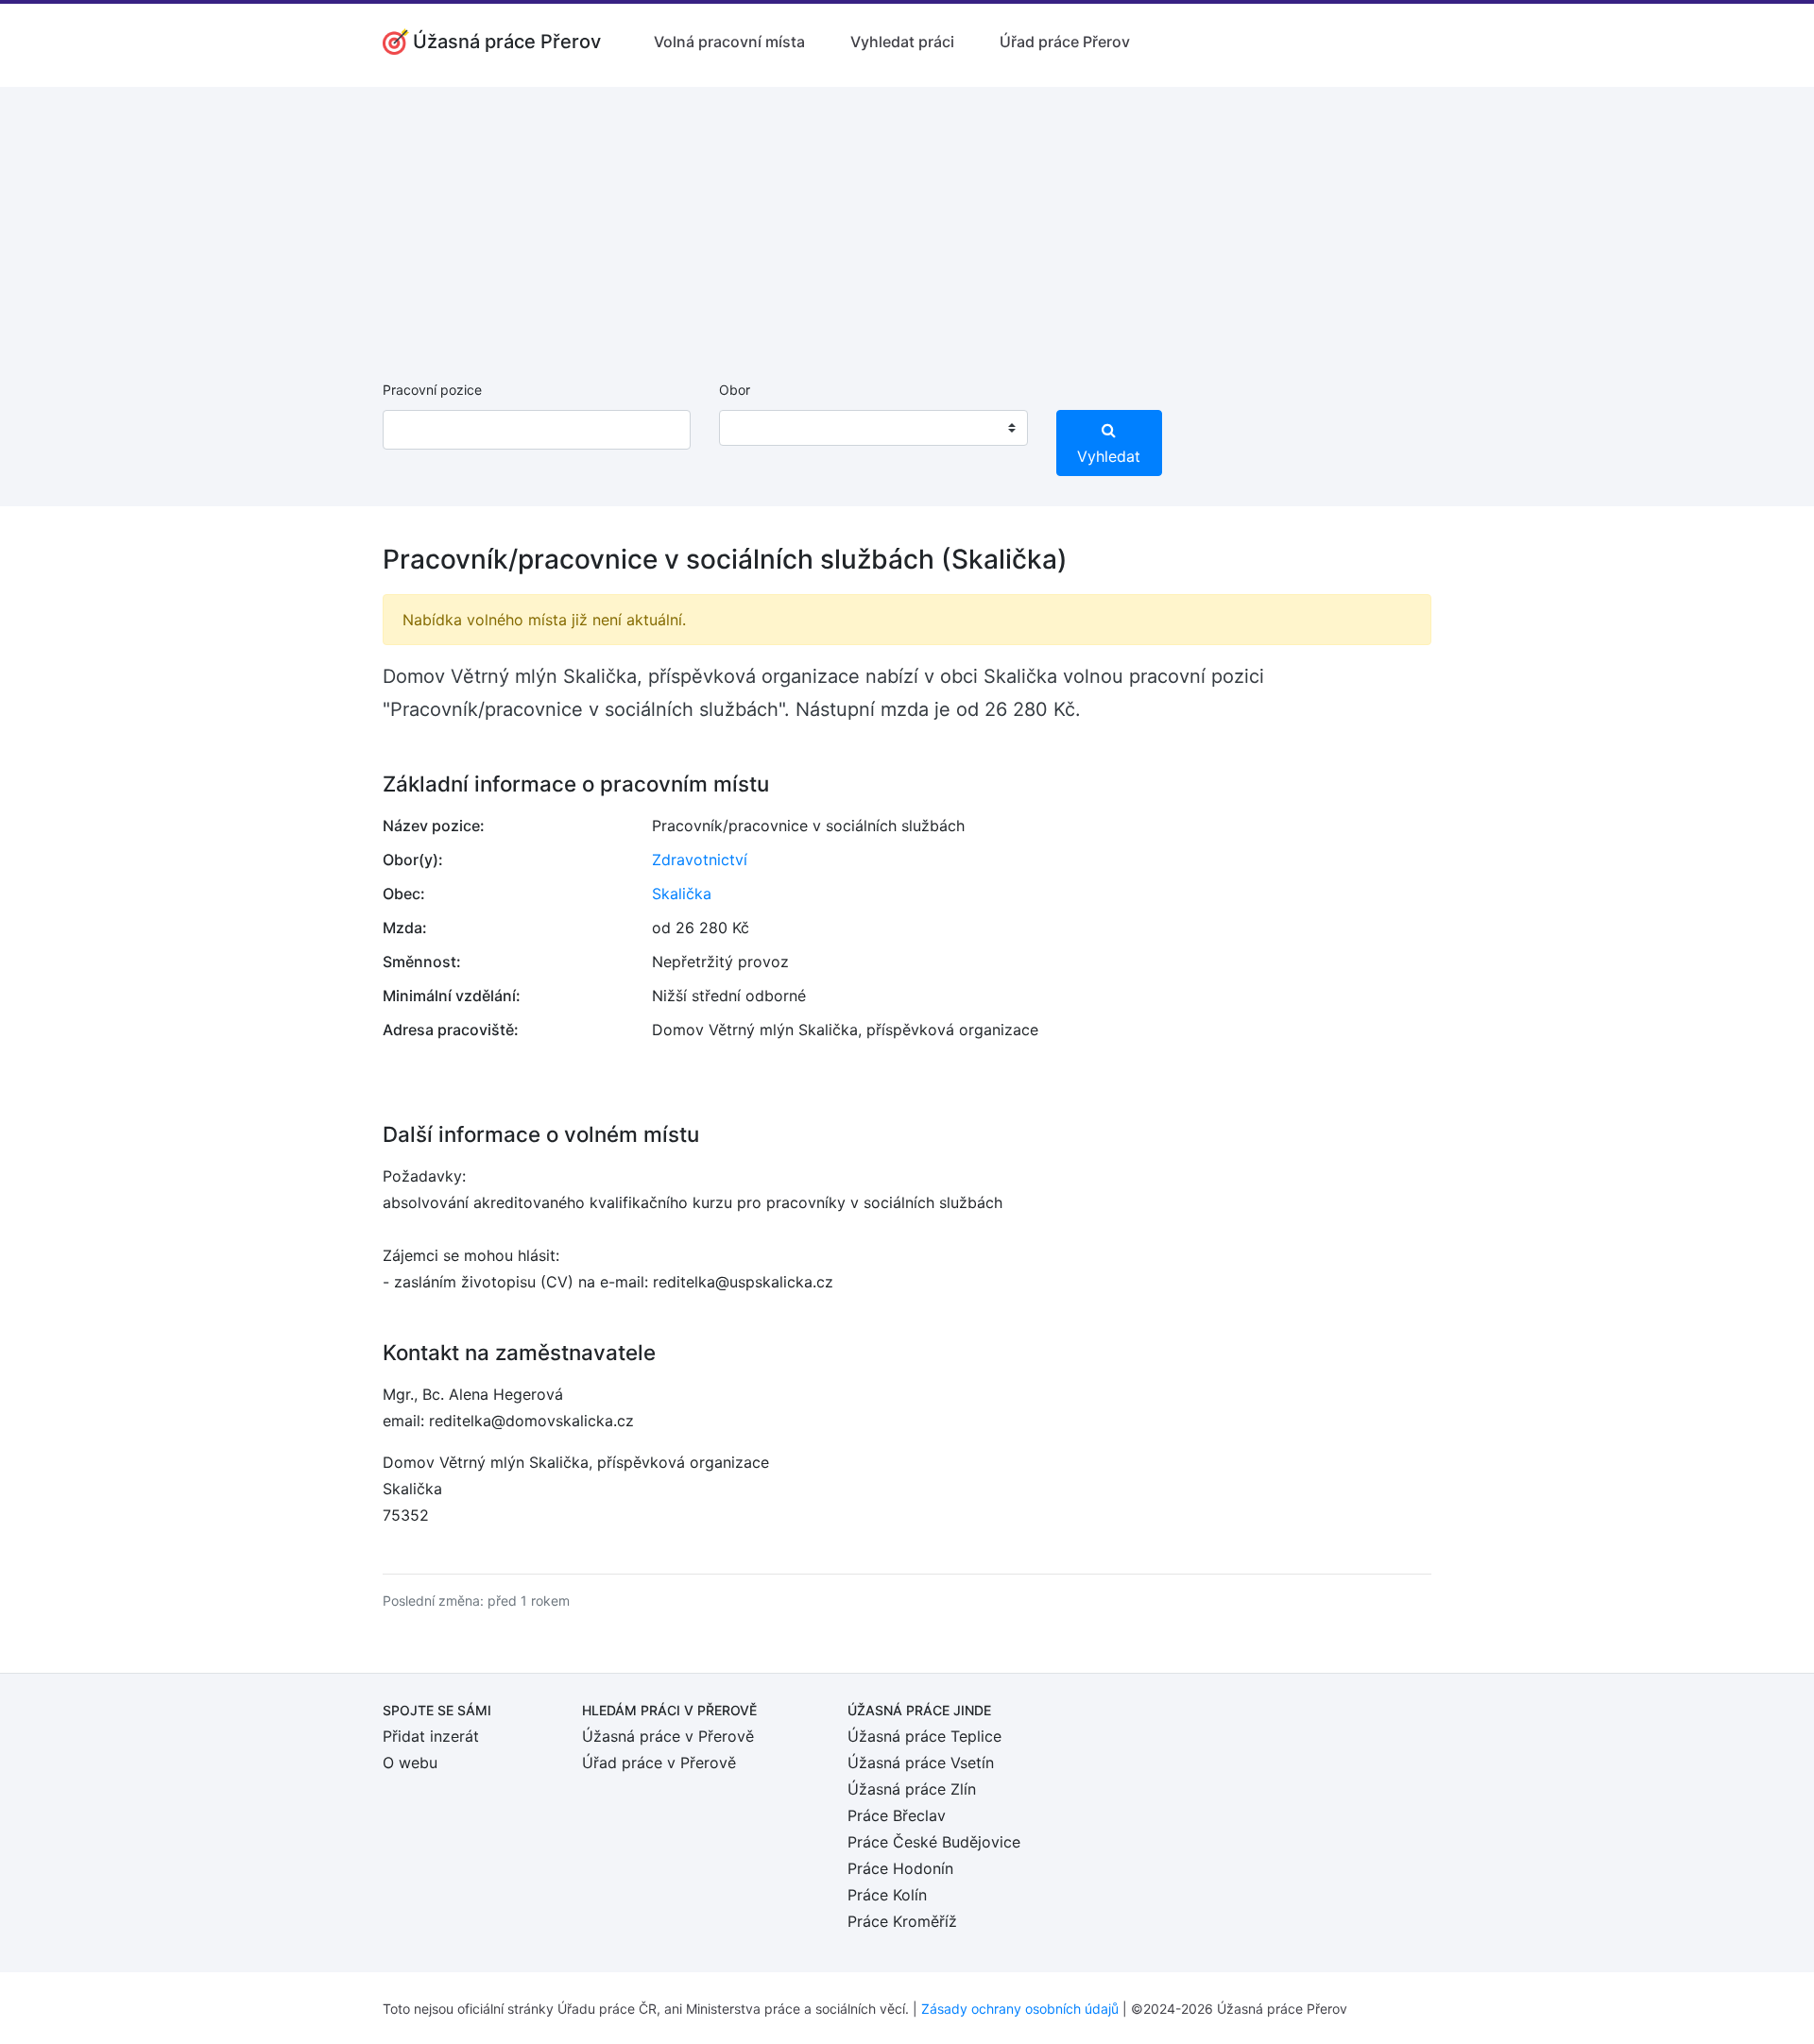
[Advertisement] (907, 219)
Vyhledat (1109, 456)
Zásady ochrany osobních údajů (1020, 2009)
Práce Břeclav (897, 1815)
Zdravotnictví (700, 860)
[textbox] (758, 428)
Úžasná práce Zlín (912, 1789)
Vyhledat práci (902, 42)
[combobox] (873, 428)
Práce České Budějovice (934, 1842)
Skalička (682, 894)
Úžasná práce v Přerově (668, 1736)
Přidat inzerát (431, 1736)
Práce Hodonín (900, 1868)
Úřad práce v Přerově (659, 1763)
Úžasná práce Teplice (924, 1736)
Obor (735, 390)
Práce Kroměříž (902, 1921)
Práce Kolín (887, 1895)
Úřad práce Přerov (1065, 42)
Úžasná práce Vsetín (921, 1763)
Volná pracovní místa (729, 42)
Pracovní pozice (432, 390)
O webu (410, 1763)
